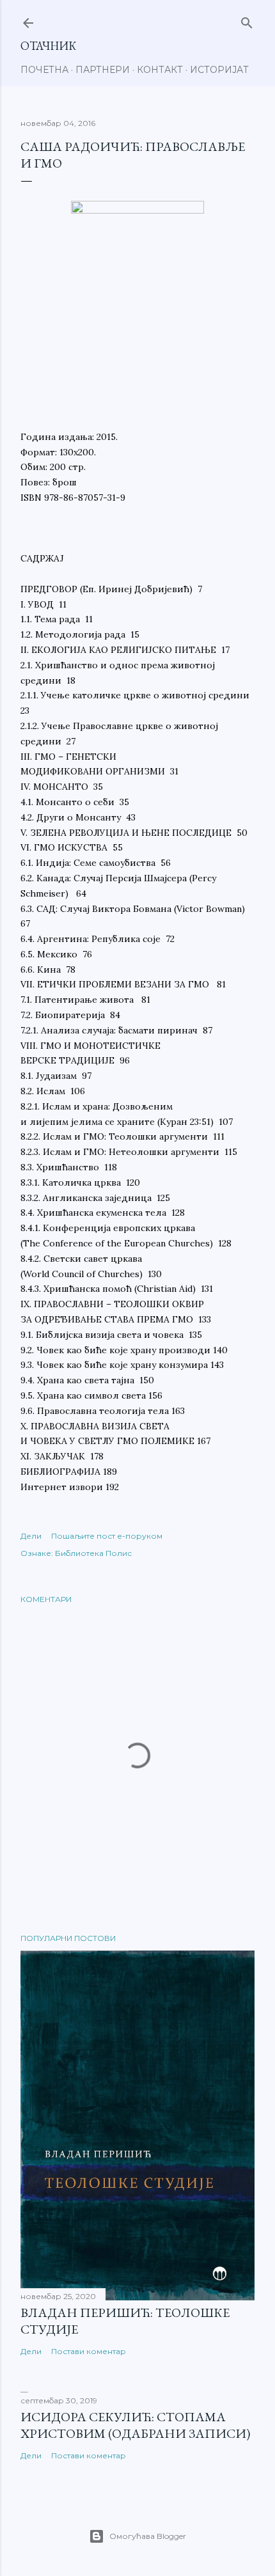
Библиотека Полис (93, 1553)
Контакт (160, 70)
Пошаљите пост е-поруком (107, 1536)
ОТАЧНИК (48, 46)
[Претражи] (247, 20)
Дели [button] (31, 1536)
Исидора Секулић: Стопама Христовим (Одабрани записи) (135, 2425)
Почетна (44, 70)
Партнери (103, 70)
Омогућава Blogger (148, 2536)
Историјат (219, 70)
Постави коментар (89, 2351)
